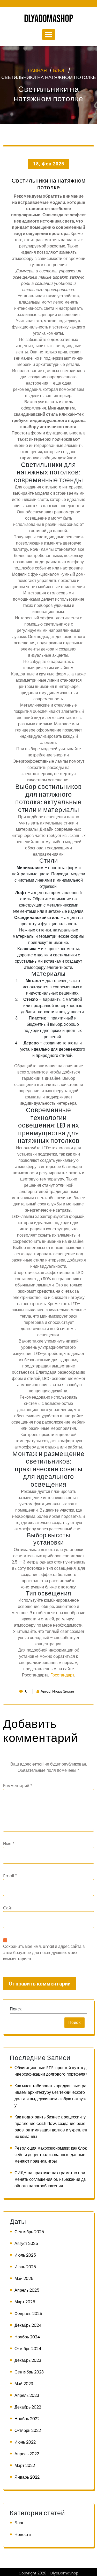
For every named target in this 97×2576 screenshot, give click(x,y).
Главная (36, 70)
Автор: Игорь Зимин (57, 1691)
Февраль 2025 (28, 2314)
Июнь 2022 (25, 2442)
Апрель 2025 (27, 2290)
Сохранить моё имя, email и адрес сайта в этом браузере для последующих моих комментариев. (44, 1953)
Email (10, 1876)
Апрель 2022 (27, 2454)
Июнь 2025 (25, 2267)
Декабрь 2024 (28, 2325)
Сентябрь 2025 (29, 2232)
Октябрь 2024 (28, 2349)
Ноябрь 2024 (27, 2337)
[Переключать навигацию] (49, 35)
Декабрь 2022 (28, 2407)
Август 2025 (26, 2243)
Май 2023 (24, 2384)
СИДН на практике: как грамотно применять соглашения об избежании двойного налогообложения (50, 2179)
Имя (9, 1844)
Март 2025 (25, 2302)
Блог (59, 70)
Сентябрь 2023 (29, 2372)
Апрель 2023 (27, 2395)
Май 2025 (24, 2279)
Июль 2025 (25, 2255)
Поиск (16, 2009)
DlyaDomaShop (48, 19)
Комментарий (18, 1786)
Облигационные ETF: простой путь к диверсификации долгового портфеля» (51, 2071)
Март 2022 (25, 2466)
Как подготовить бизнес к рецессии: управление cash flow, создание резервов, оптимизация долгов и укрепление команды (51, 2127)
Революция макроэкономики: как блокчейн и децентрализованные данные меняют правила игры (51, 2155)
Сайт (8, 1908)
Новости (23, 2535)
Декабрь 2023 (28, 2360)
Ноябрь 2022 (27, 2419)
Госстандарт (62, 1675)
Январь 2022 (27, 2477)
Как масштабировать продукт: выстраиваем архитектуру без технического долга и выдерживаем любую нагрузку (50, 2096)
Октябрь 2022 (28, 2430)
